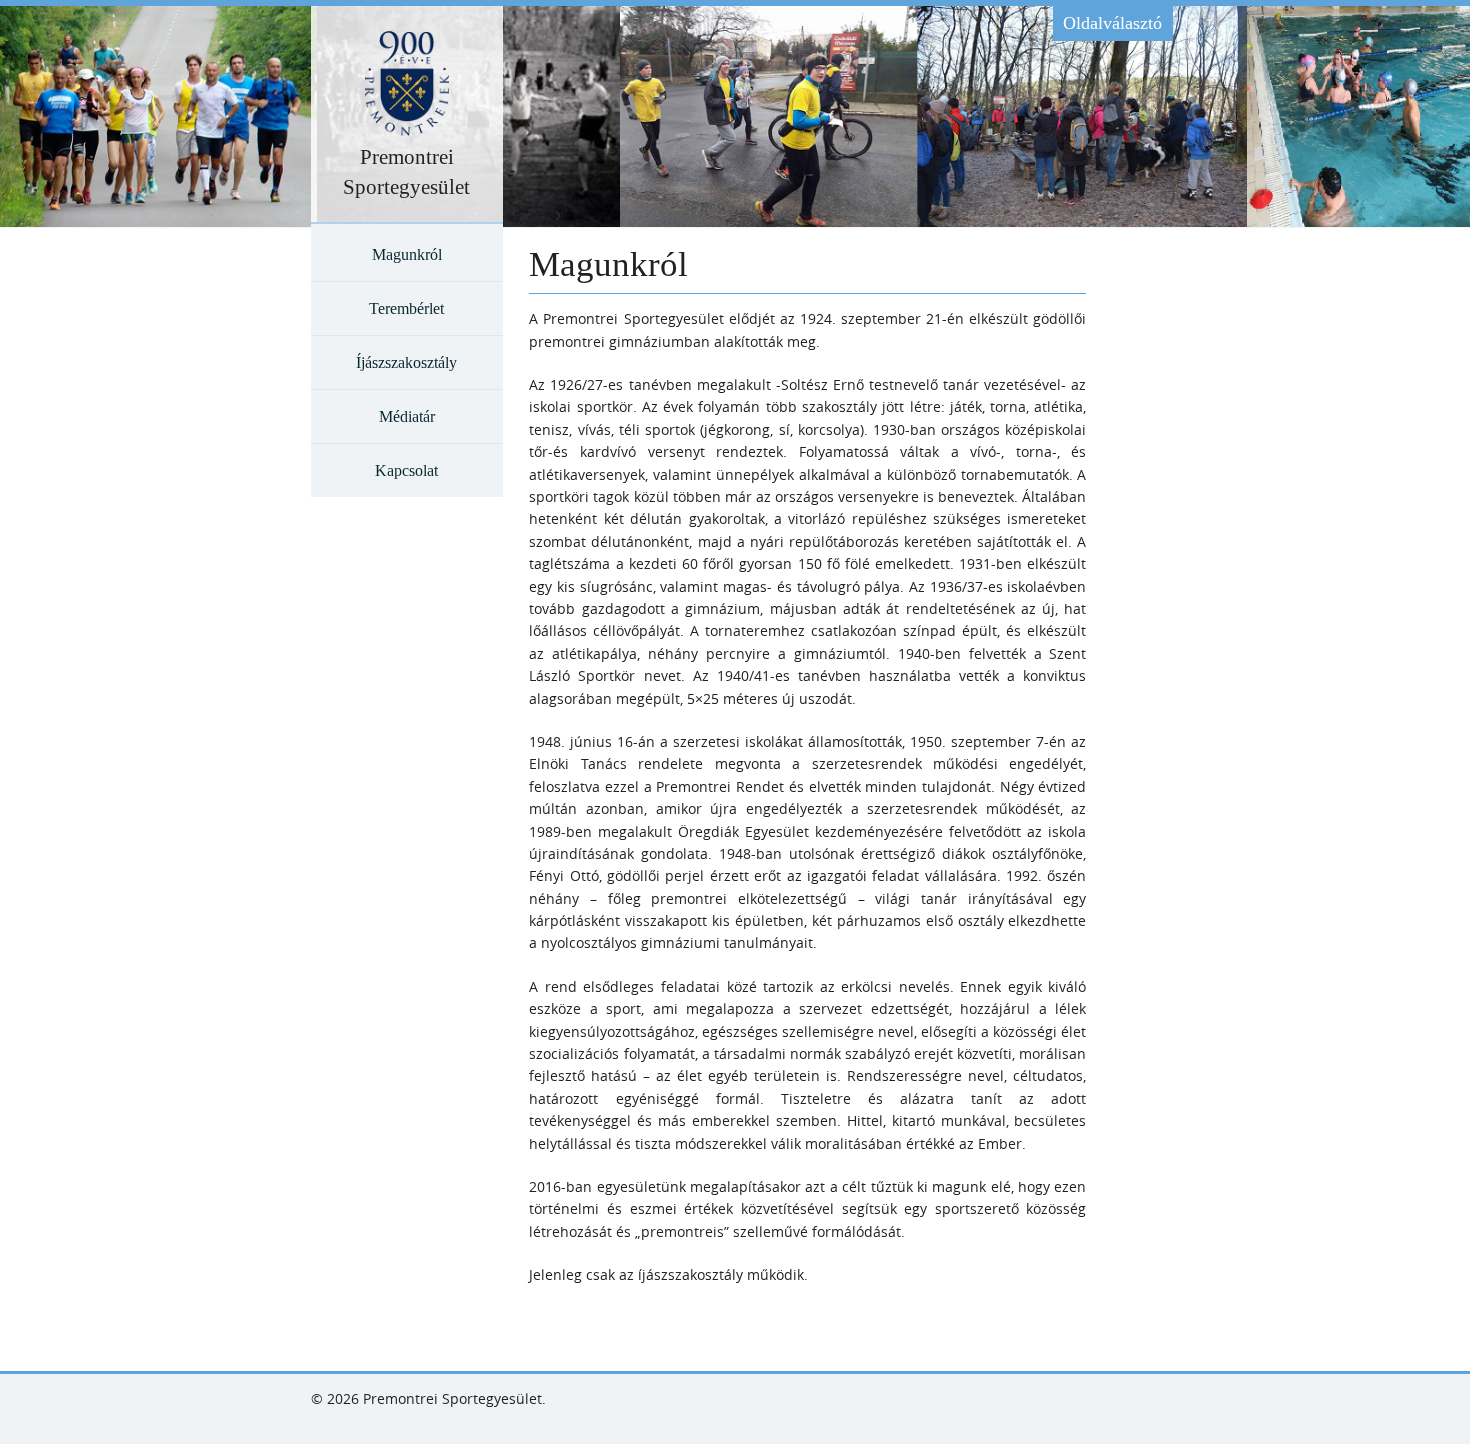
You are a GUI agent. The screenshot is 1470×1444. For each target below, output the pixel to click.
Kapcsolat (406, 470)
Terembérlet (406, 308)
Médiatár (407, 416)
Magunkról (407, 254)
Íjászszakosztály (406, 362)
